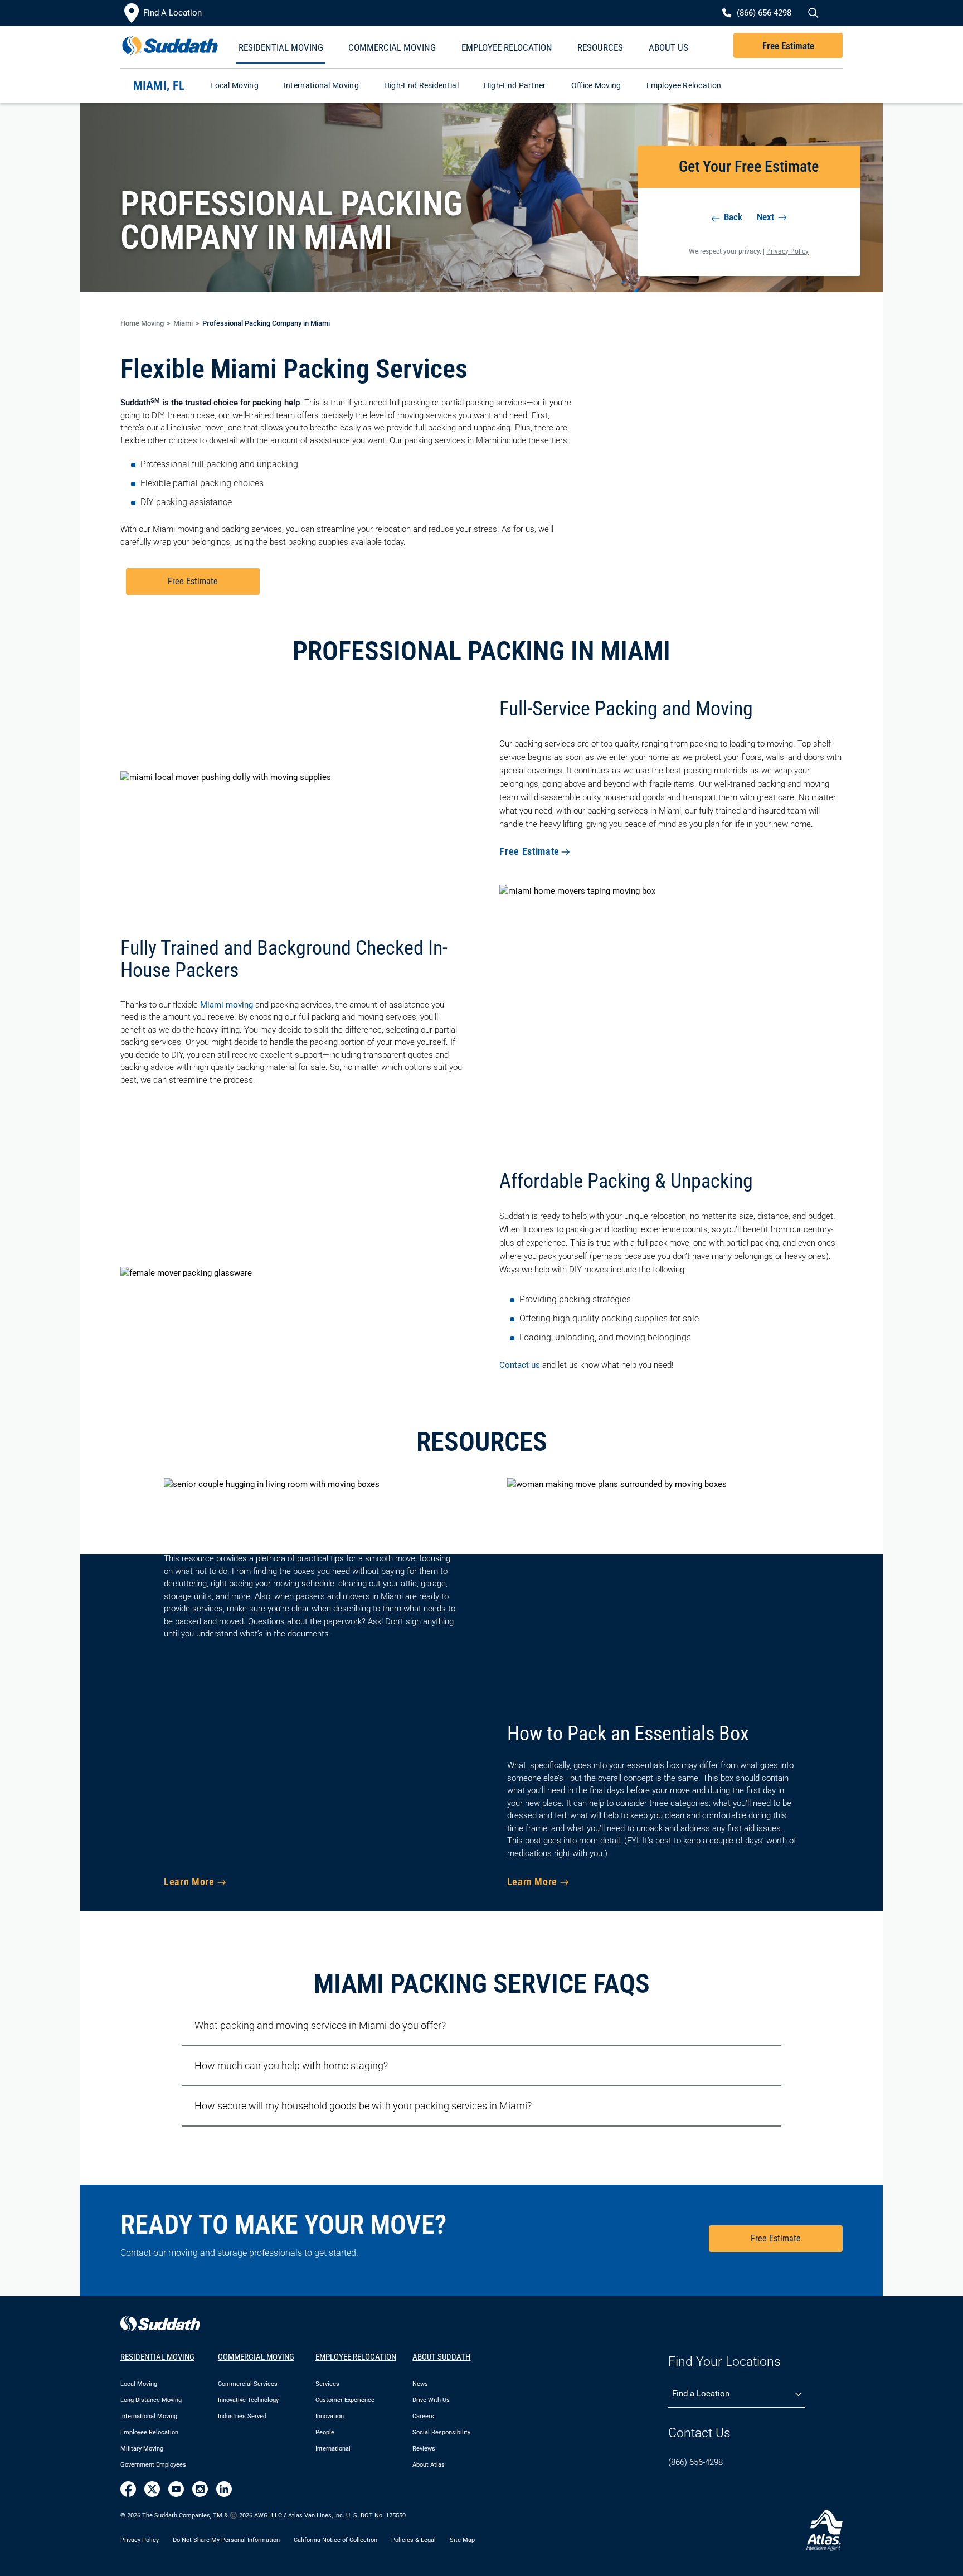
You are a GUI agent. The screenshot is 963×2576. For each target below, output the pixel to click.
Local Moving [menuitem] (139, 2384)
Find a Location (701, 2394)
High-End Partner (515, 85)
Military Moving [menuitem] (142, 2449)
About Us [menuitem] (668, 47)
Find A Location (172, 13)
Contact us (520, 1365)
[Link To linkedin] (224, 2489)
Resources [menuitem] (600, 47)
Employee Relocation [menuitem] (507, 47)
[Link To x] (152, 2489)
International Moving (321, 85)
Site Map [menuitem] (462, 2540)
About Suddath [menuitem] (441, 2357)
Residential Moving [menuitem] (281, 47)
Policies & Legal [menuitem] (414, 2540)
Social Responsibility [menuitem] (441, 2432)
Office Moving (596, 85)
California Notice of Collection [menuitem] (335, 2540)
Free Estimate (788, 46)
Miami (183, 323)
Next (767, 217)
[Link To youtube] (176, 2489)
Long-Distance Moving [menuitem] (151, 2400)
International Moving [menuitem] (149, 2416)
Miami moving (227, 1005)
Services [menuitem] (327, 2384)
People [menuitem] (325, 2432)
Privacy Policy (787, 251)
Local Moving (234, 85)
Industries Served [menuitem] (242, 2416)
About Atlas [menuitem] (429, 2465)
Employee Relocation (684, 85)
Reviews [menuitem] (424, 2449)
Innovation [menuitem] (330, 2416)
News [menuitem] (420, 2384)
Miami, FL (159, 86)
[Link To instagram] (200, 2489)
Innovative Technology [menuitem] (248, 2400)
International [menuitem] (333, 2449)
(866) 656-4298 (695, 2462)
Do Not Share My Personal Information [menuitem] (226, 2540)
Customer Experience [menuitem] (345, 2400)
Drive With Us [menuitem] (431, 2400)
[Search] (812, 13)
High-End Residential (421, 85)
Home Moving (142, 323)
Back (732, 217)
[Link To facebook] (128, 2489)
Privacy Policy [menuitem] (140, 2540)
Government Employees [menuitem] (153, 2465)
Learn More (189, 1882)
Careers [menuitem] (423, 2416)
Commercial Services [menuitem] (248, 2384)
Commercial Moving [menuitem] (392, 47)
